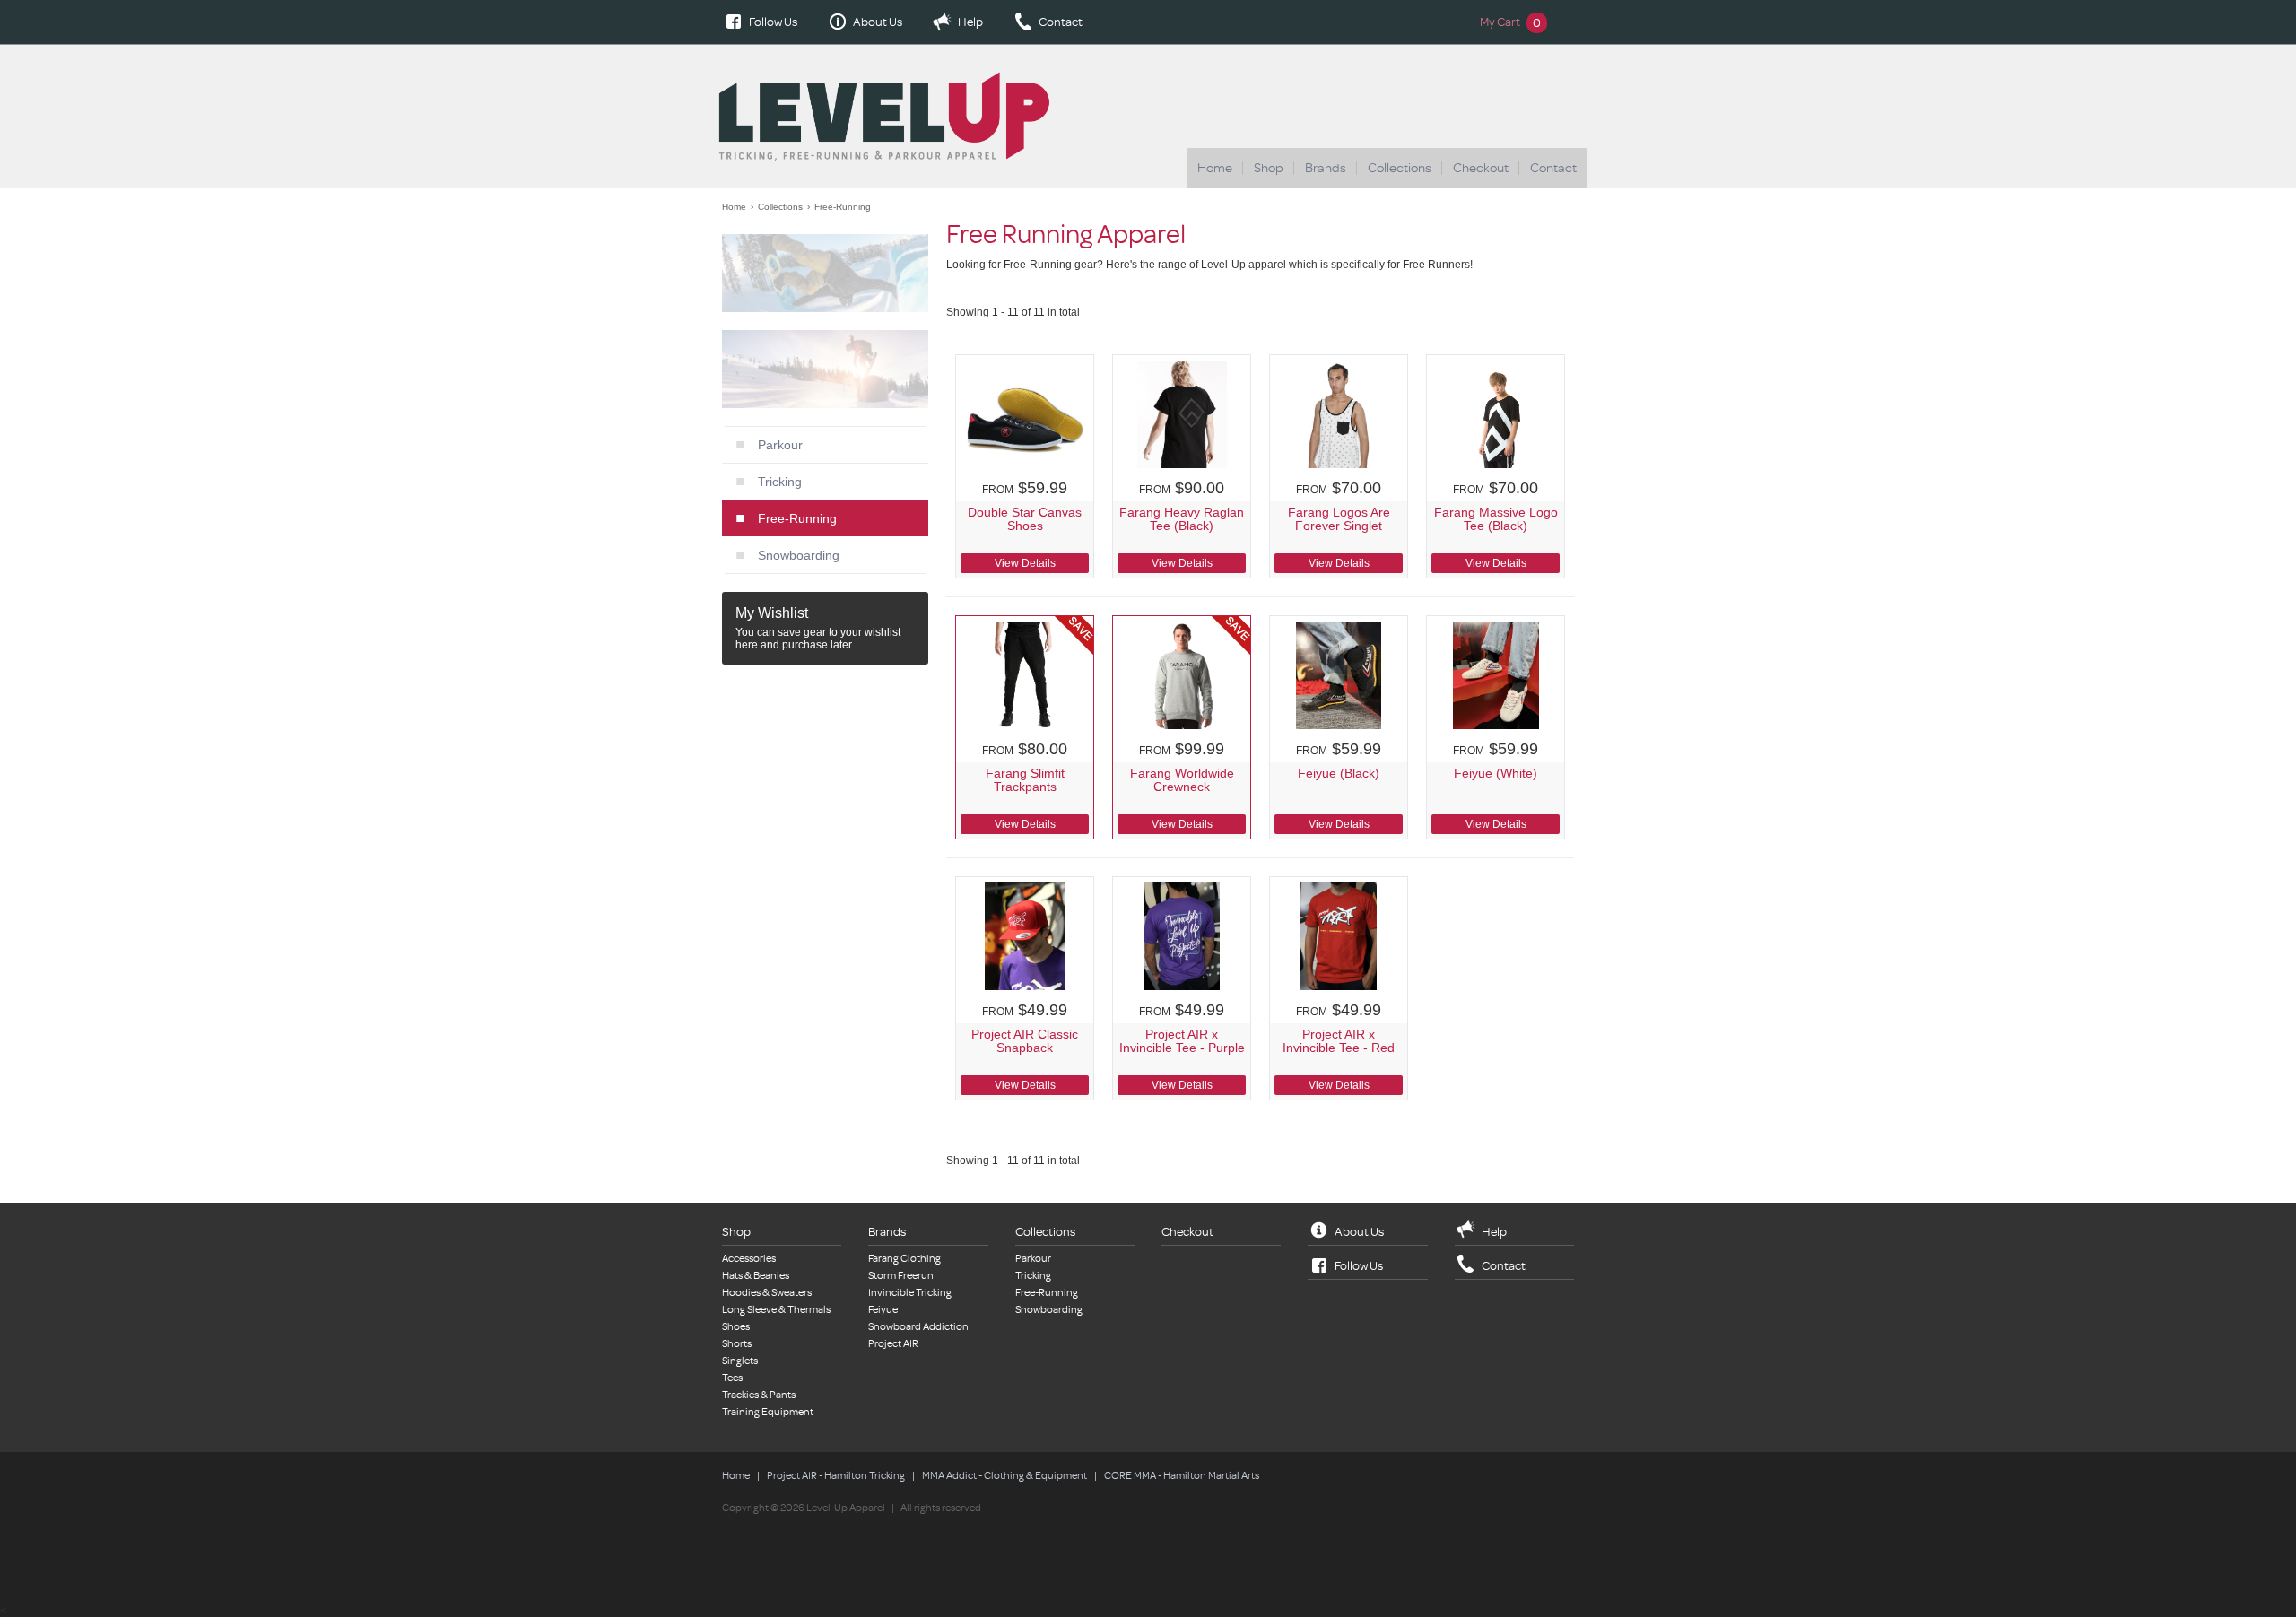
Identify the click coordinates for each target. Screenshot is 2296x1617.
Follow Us (773, 22)
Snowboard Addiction (918, 1327)
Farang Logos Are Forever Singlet (1339, 519)
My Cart (1510, 22)
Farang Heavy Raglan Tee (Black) (1182, 519)
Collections (1400, 168)
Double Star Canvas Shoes (1025, 519)
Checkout (1481, 168)
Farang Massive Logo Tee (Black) (1496, 519)
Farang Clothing (904, 1259)
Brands (1326, 168)
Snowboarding (799, 555)
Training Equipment (768, 1412)
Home (1215, 168)
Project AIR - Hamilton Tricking (836, 1476)
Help (970, 22)
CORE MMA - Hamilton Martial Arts (1182, 1476)
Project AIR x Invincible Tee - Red (1339, 1041)
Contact (1061, 22)
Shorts (737, 1344)
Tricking (780, 482)
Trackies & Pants (759, 1395)
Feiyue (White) (1496, 774)
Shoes (736, 1327)
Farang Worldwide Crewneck (1182, 780)
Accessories (749, 1259)
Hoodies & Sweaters (767, 1293)
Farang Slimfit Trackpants (1025, 780)
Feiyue (883, 1310)
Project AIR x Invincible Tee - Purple (1182, 1041)
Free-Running (843, 207)
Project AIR (893, 1344)
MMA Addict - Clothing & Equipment (1004, 1476)
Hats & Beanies (756, 1276)
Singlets (740, 1361)
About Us (878, 22)
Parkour (780, 445)
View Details (1025, 563)
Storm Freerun (901, 1276)
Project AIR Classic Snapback (1025, 1041)
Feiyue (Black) (1339, 774)
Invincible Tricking (910, 1293)
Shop (1269, 168)
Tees (732, 1378)
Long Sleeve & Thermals (776, 1310)
